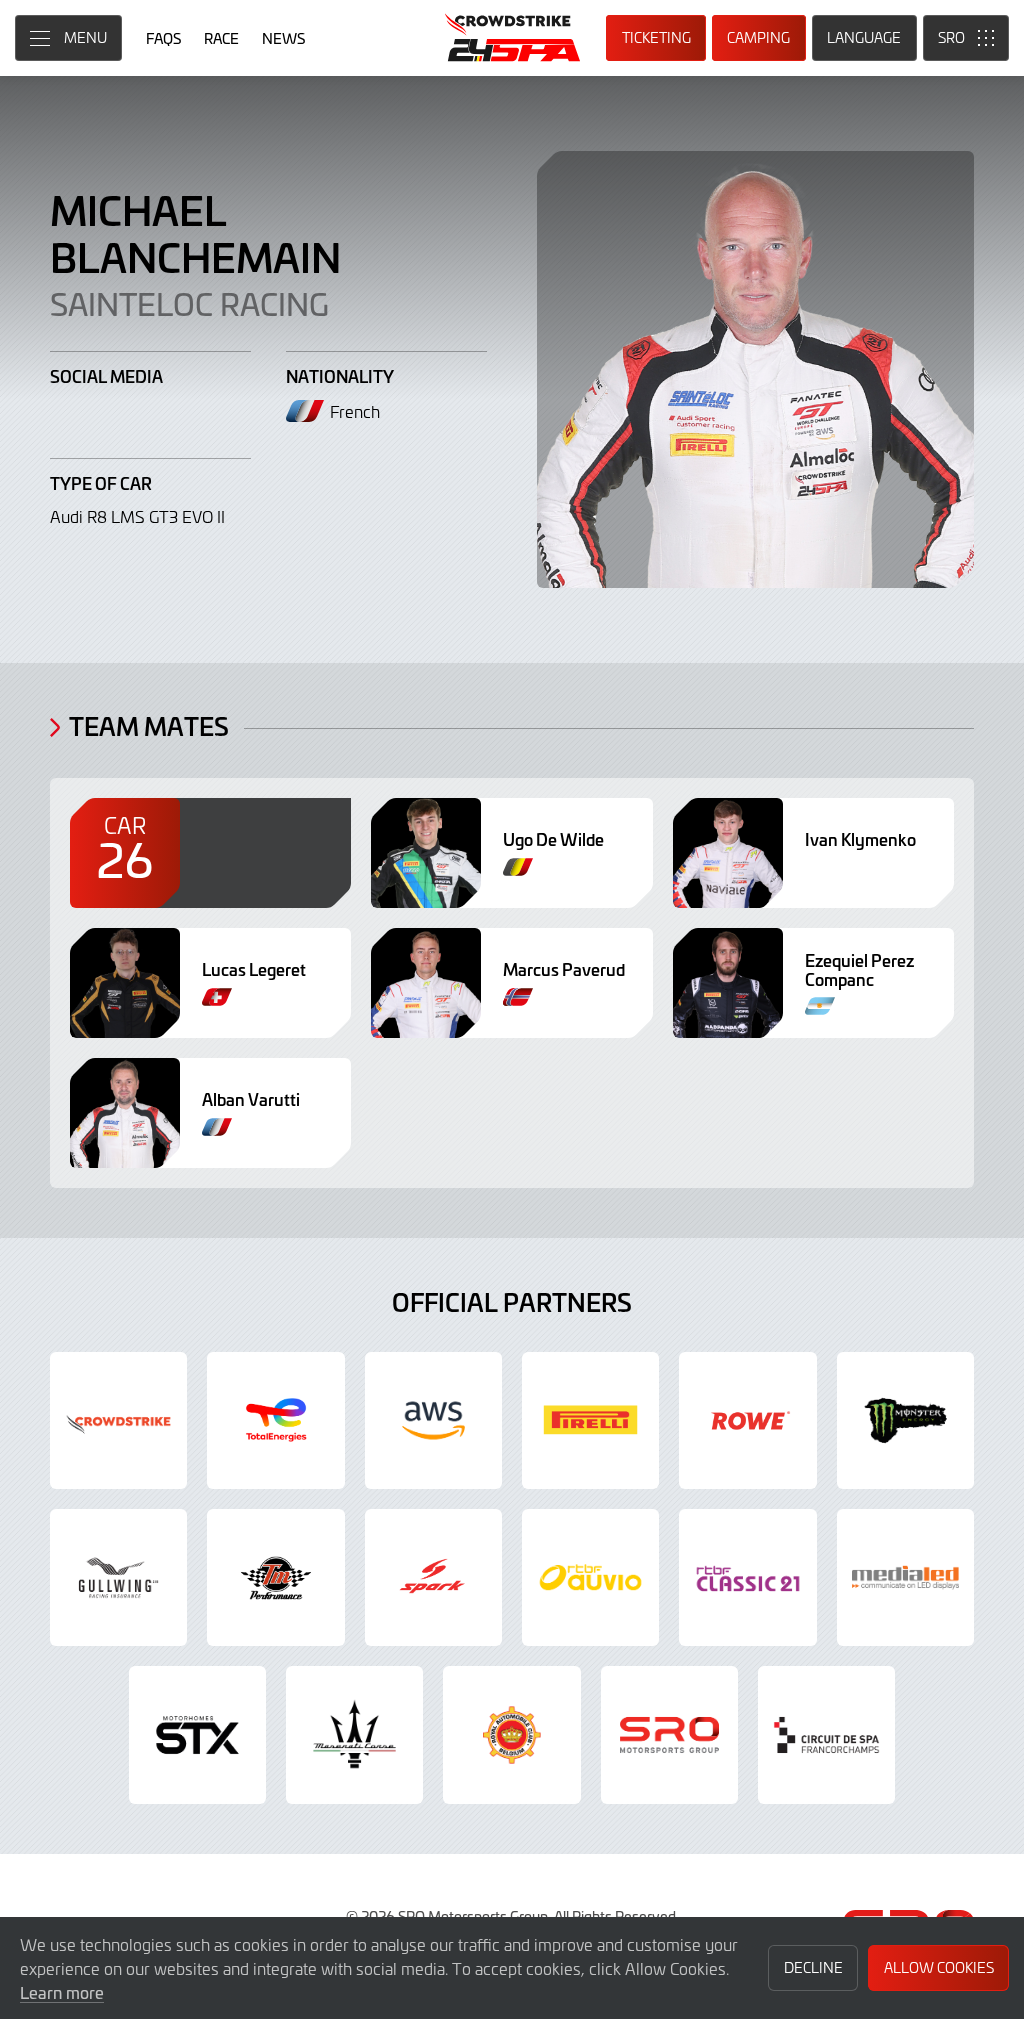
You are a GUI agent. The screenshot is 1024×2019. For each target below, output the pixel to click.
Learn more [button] (62, 1992)
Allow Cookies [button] (939, 1967)
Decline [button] (813, 1967)
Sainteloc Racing (189, 303)
